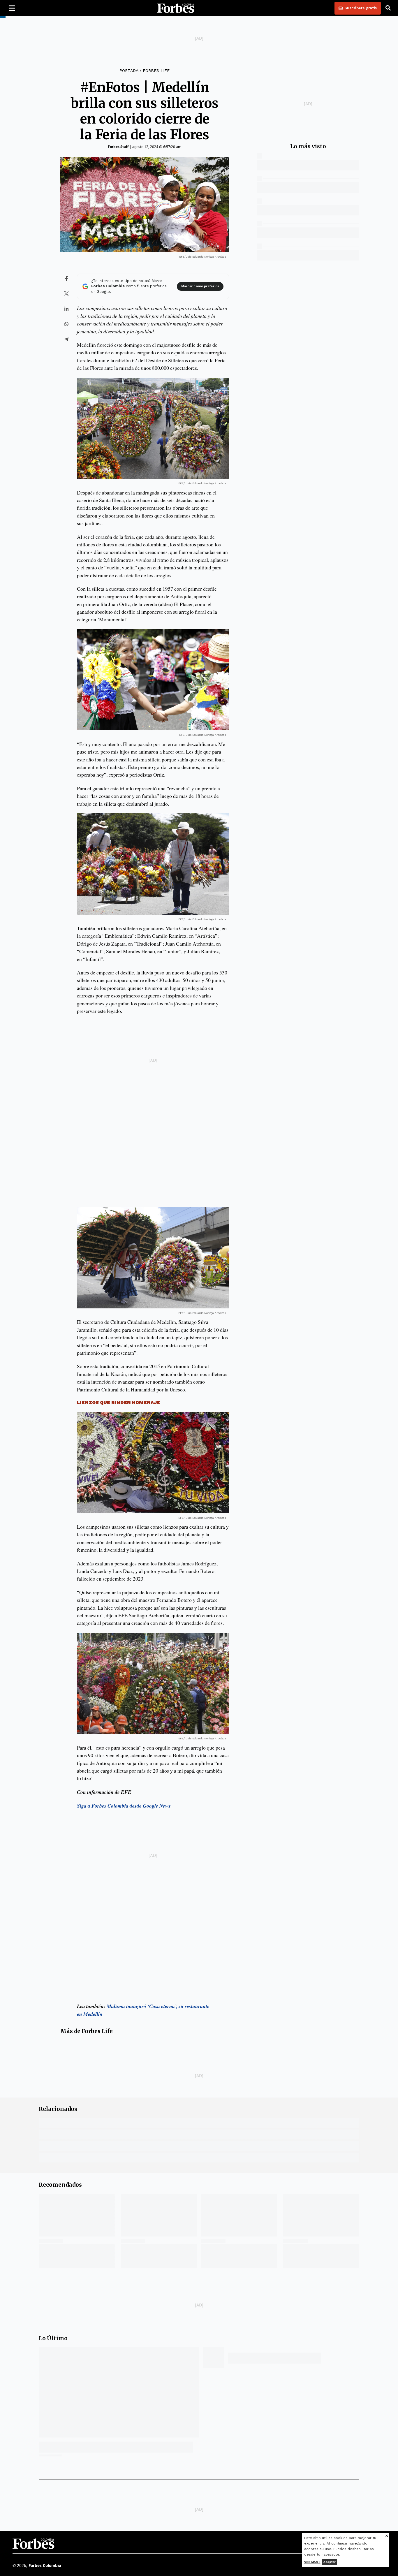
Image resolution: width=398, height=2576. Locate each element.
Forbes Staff (118, 147)
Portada (129, 71)
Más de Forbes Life (87, 2031)
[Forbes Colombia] (176, 8)
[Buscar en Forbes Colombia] (388, 8)
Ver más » (312, 2562)
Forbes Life (156, 71)
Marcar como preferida (200, 286)
